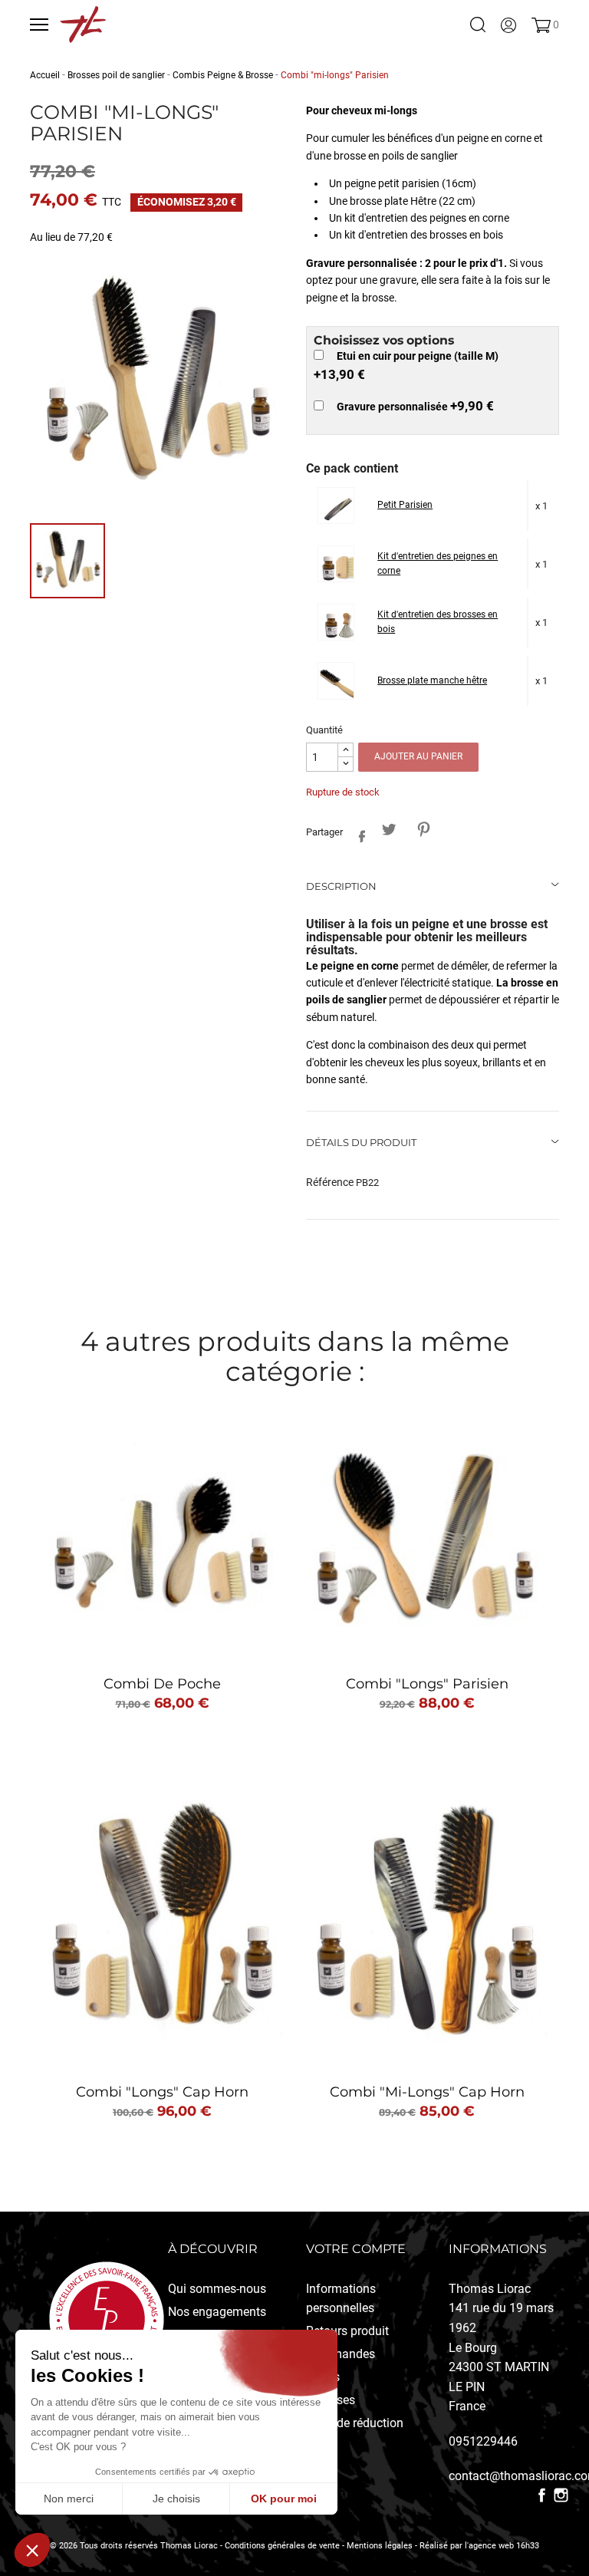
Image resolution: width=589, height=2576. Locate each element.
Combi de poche (162, 1684)
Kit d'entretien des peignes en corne (438, 564)
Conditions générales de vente (282, 2546)
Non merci (69, 2499)
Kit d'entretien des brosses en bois (438, 622)
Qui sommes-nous (217, 2289)
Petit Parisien (405, 505)
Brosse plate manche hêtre (432, 680)
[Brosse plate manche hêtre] (339, 683)
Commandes (341, 2354)
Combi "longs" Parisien (427, 1684)
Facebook (542, 2495)
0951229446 (483, 2441)
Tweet (388, 830)
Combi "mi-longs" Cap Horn (427, 2092)
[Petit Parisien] (339, 508)
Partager (358, 833)
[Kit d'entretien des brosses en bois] (339, 625)
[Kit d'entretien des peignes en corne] (339, 567)
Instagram (561, 2495)
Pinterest (423, 830)
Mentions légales (380, 2546)
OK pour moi (284, 2499)
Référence (330, 1182)
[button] (32, 2550)
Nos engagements (217, 2312)
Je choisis (176, 2499)
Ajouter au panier (418, 756)
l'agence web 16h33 (502, 2546)
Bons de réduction (355, 2423)
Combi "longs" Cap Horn (162, 2092)
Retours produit (347, 2331)
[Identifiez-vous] (508, 25)
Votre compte (356, 2249)
